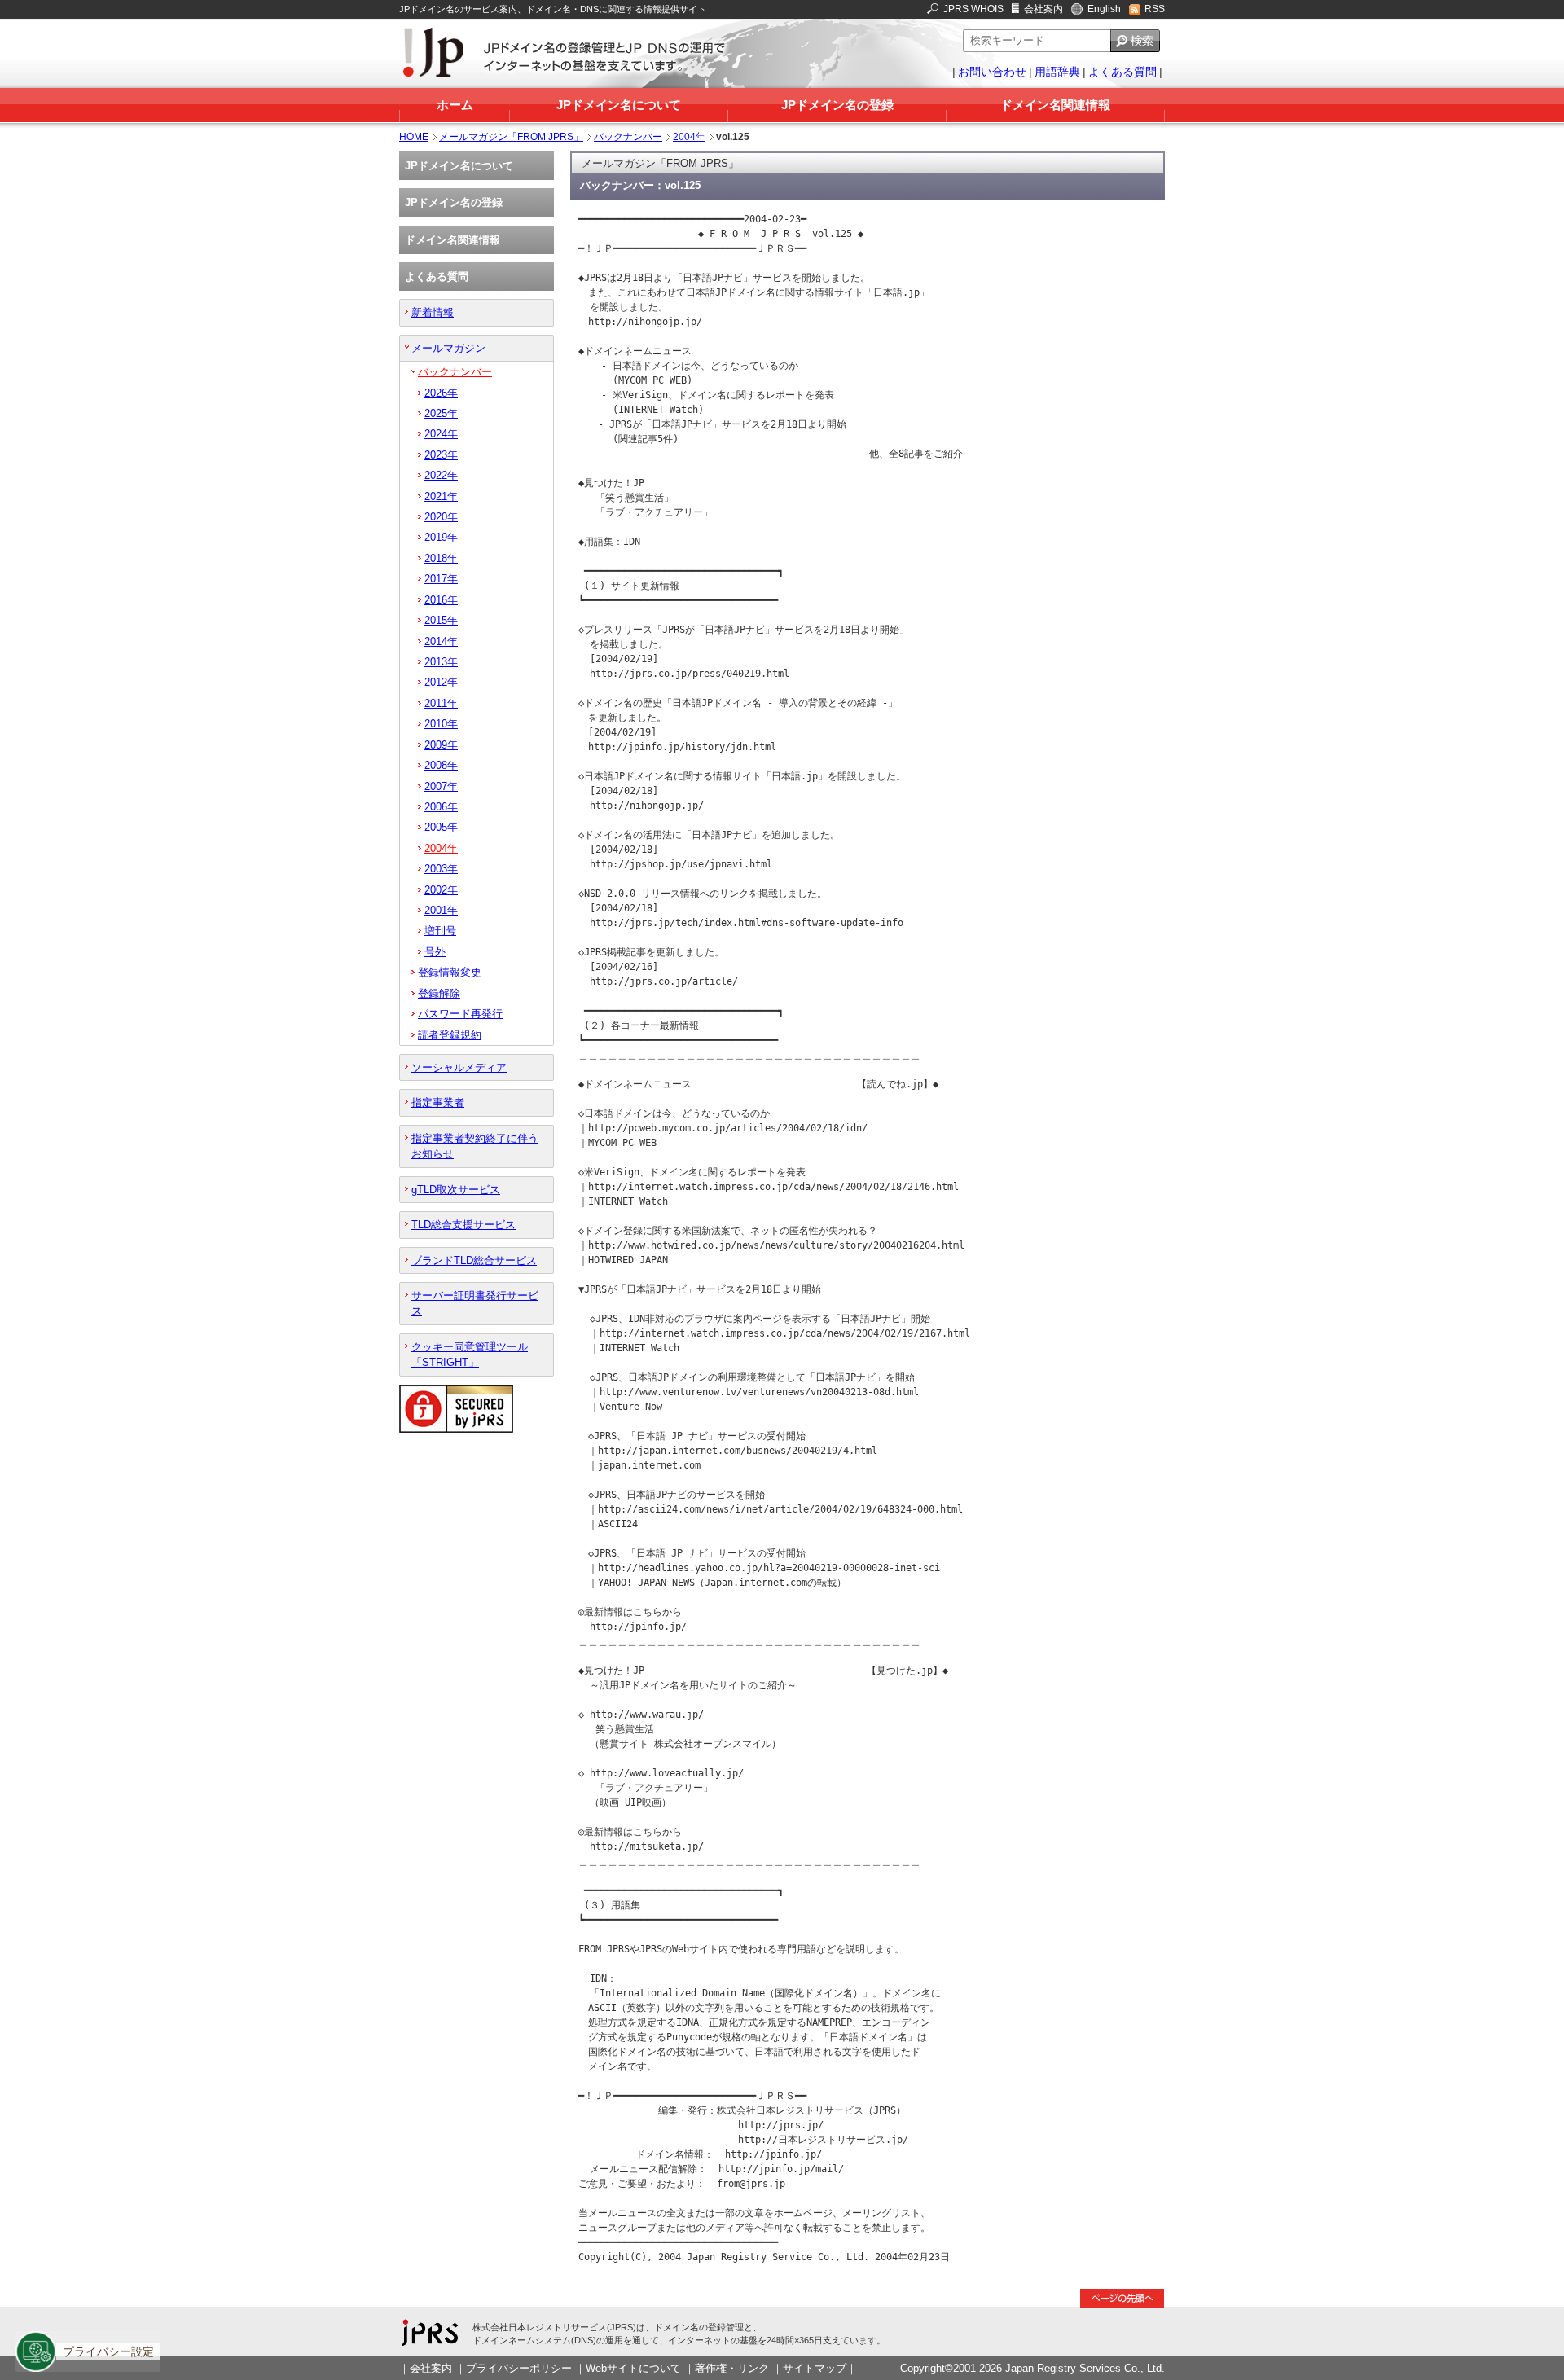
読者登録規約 (450, 1035)
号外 (435, 952)
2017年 (441, 579)
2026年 (441, 393)
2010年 (441, 724)
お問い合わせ (992, 72)
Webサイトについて (633, 2368)
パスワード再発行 (460, 1014)
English (1104, 9)
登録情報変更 (450, 972)
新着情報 (433, 312)
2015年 (441, 620)
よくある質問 (1122, 72)
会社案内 (1043, 9)
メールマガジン (448, 348)
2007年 (441, 786)
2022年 (441, 475)
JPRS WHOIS (973, 9)
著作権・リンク (732, 2368)
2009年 (441, 745)
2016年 (441, 600)
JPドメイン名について (619, 105)
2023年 (441, 455)
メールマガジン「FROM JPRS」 (511, 137)
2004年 (689, 137)
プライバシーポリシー (519, 2368)
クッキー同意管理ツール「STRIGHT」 (470, 1355)
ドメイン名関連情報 (1055, 105)
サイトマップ (815, 2368)
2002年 (441, 890)
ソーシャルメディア (459, 1067)
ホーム (455, 105)
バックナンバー (628, 137)
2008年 (441, 765)
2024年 (441, 434)
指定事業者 (438, 1102)
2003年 (441, 869)
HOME (414, 137)
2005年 (441, 827)
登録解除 (439, 993)
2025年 (441, 413)
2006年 (441, 807)
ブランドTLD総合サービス (474, 1260)
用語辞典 (1057, 72)
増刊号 (440, 931)
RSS (1155, 9)
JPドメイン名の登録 (837, 105)
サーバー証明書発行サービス (475, 1303)
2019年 (441, 537)
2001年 (441, 910)
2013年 (441, 662)
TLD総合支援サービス (463, 1225)
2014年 (441, 641)
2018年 (441, 558)
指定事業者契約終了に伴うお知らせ (475, 1146)
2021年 (441, 496)
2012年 (441, 682)
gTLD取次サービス (456, 1190)
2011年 (441, 703)
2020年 (441, 517)
